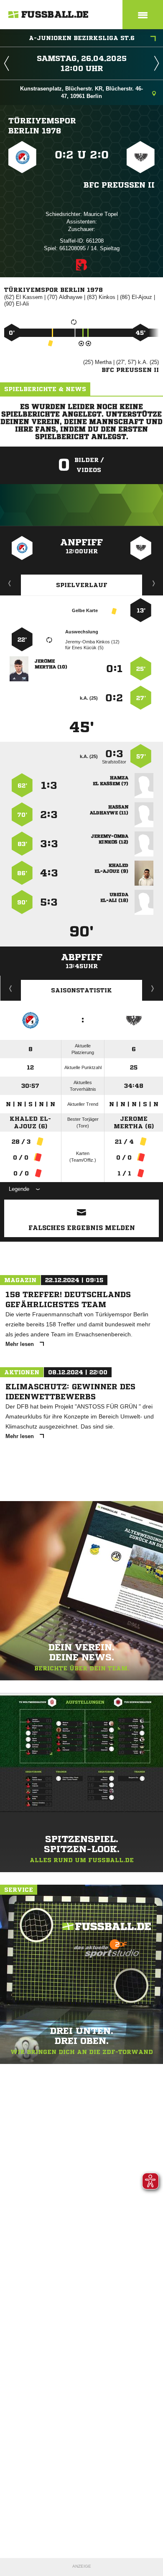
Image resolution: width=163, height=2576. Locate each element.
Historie (11, 988)
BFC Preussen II (119, 185)
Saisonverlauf (153, 988)
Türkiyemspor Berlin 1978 (42, 126)
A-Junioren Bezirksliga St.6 (82, 38)
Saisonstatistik (81, 990)
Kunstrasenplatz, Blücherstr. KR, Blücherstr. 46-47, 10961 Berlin (81, 92)
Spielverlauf (82, 585)
